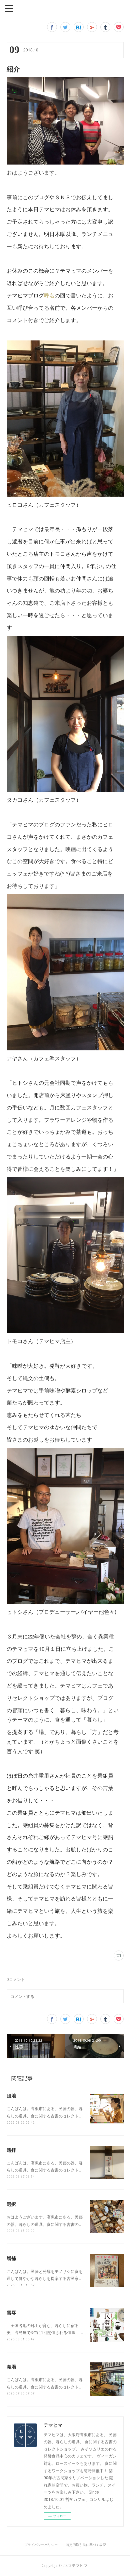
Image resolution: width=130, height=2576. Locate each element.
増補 (11, 2258)
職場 (11, 2366)
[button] (9, 8)
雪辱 (11, 2312)
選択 (11, 2204)
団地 (11, 2095)
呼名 (49, 295)
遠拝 (11, 2150)
